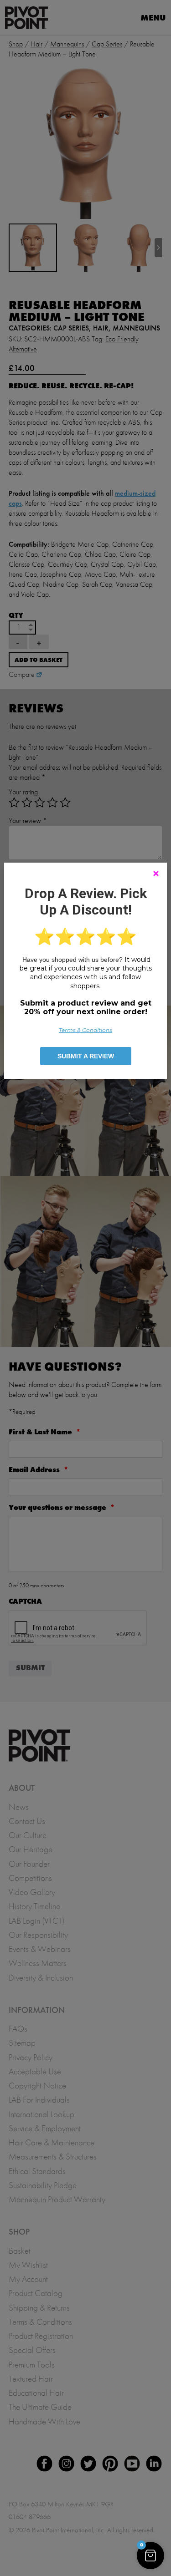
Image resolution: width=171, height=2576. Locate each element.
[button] (150, 2556)
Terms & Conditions (85, 1030)
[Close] (156, 874)
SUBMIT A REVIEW (86, 1056)
